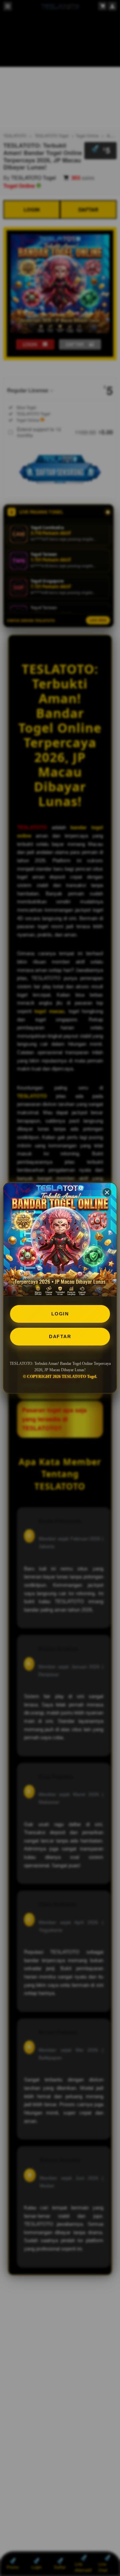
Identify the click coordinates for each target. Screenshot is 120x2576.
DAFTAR (60, 1336)
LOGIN (60, 1314)
